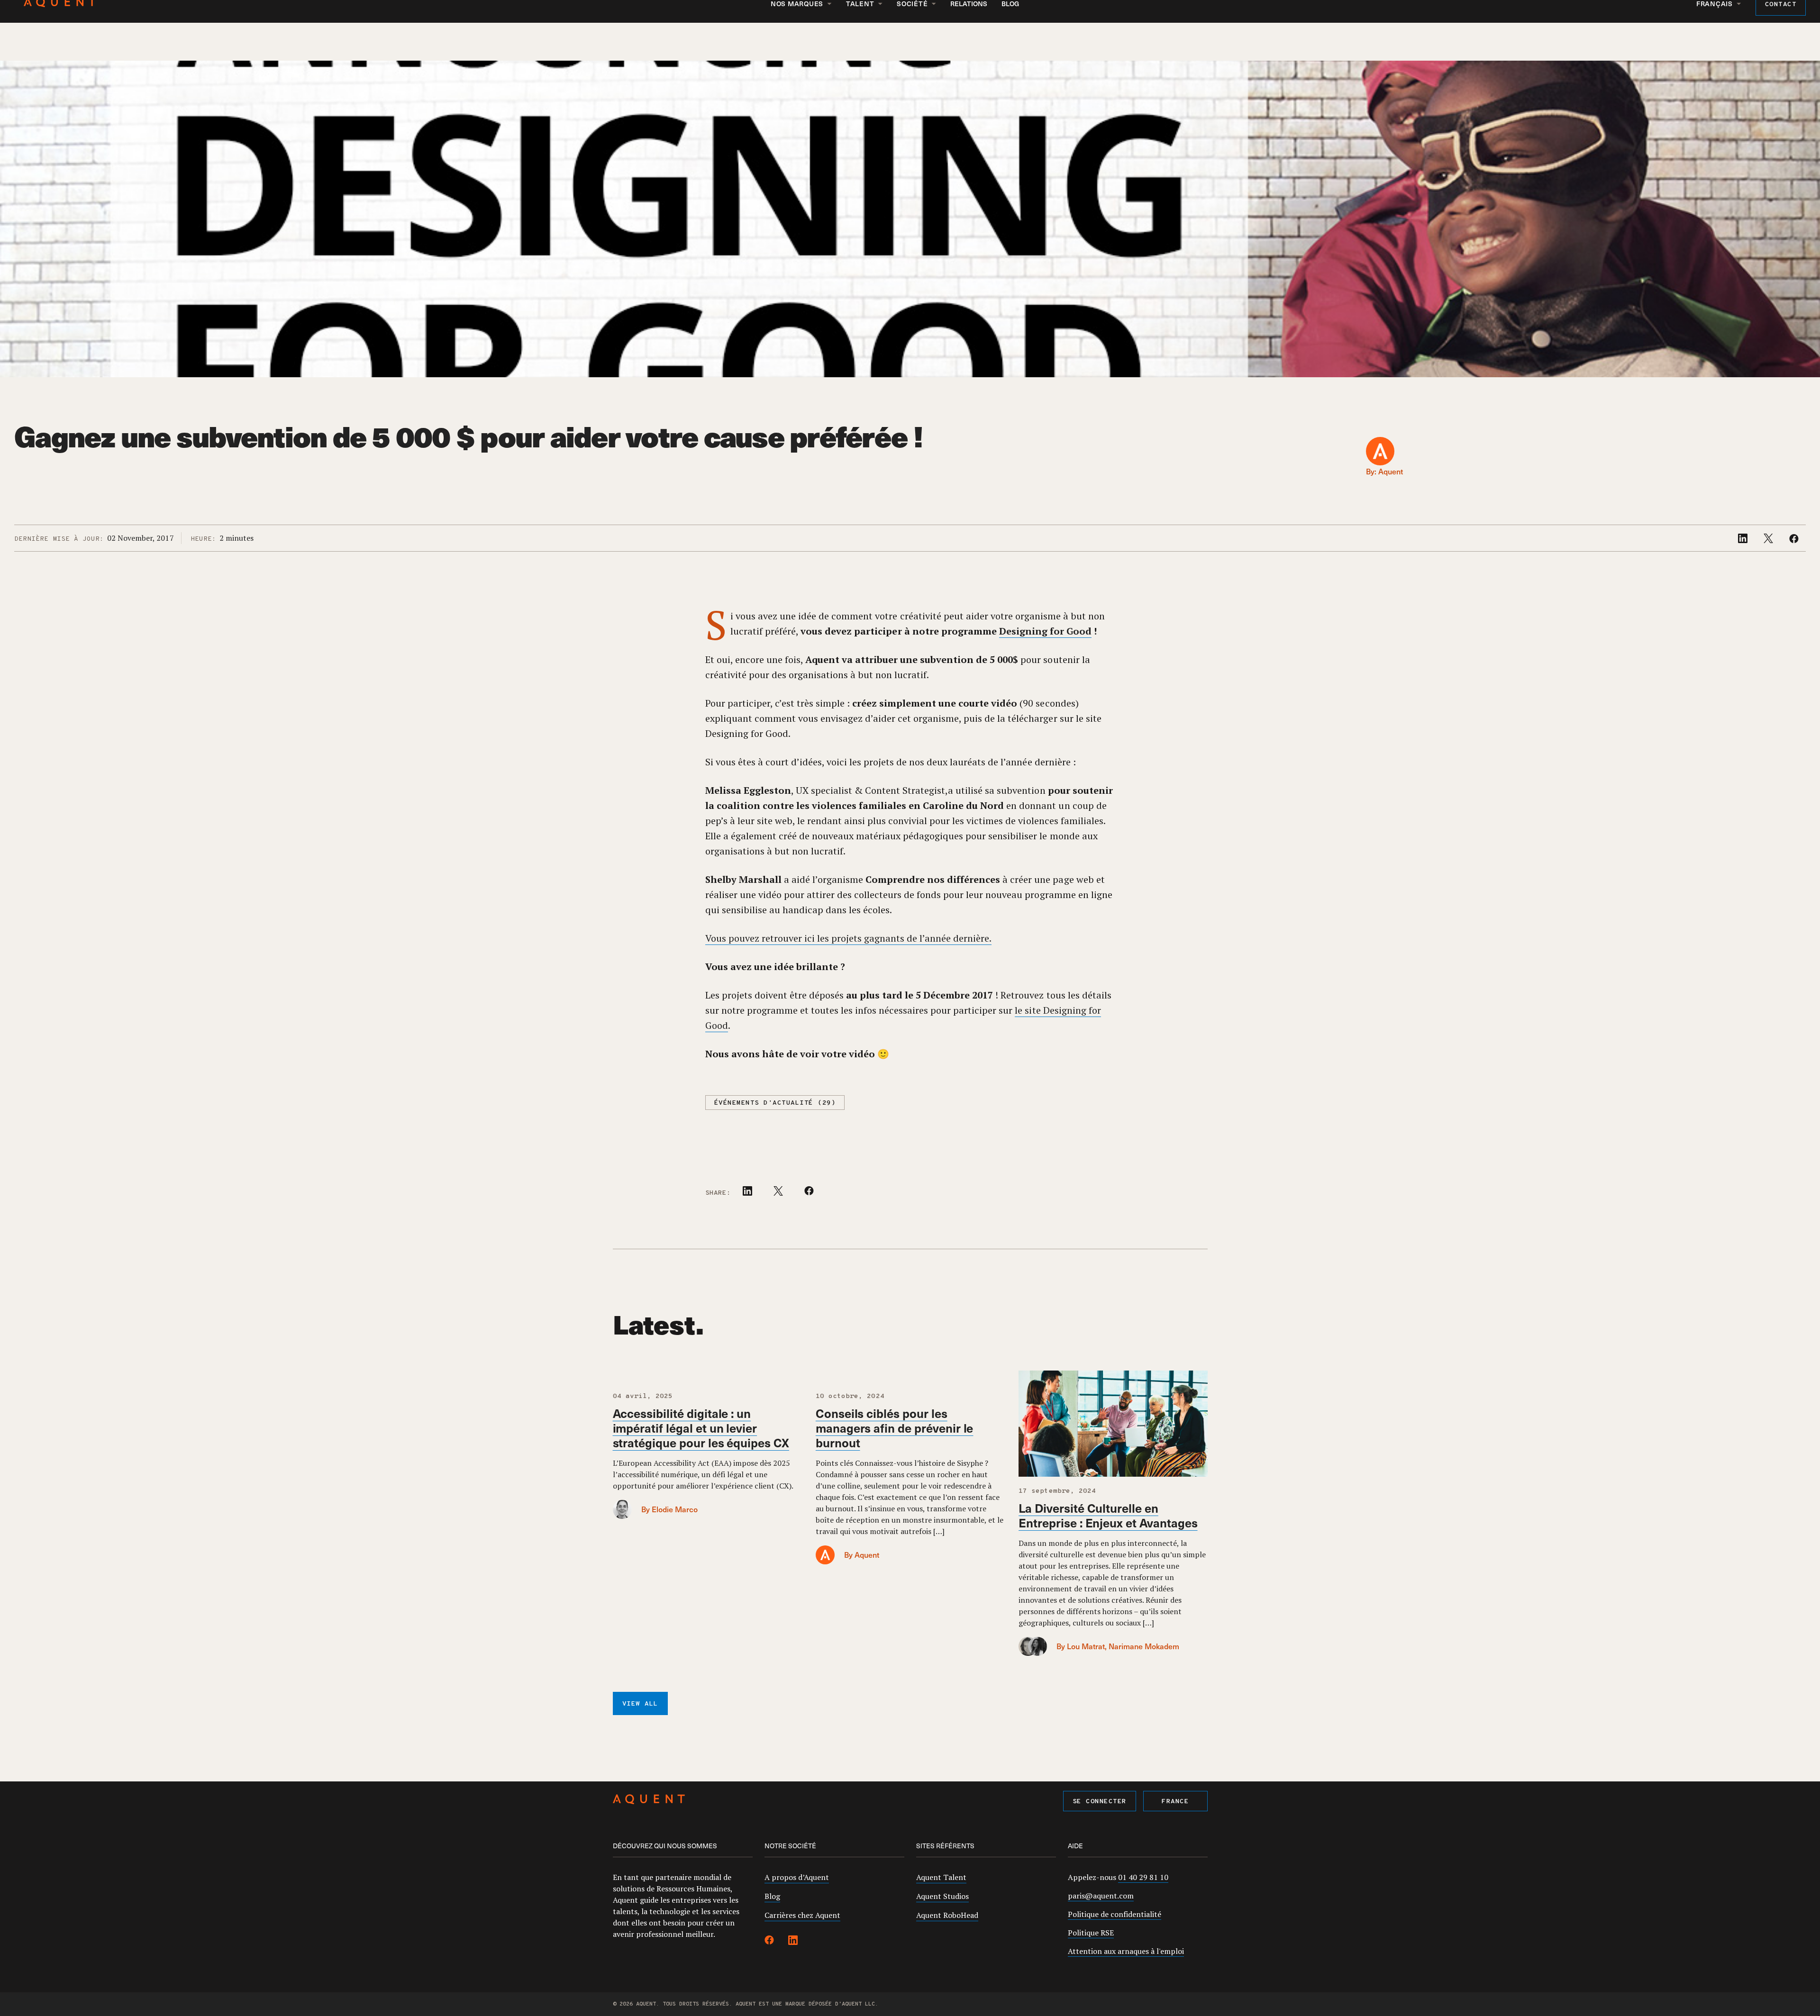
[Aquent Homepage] (649, 1801)
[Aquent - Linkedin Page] (793, 1942)
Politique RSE (1091, 1933)
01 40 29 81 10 (1143, 1877)
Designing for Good (1045, 631)
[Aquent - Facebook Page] (769, 1942)
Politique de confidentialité (1115, 1914)
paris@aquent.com (1101, 1896)
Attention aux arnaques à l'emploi (1126, 1951)
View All (640, 1704)
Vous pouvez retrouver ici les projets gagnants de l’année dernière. (849, 938)
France (1175, 1802)
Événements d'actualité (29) (775, 1103)
